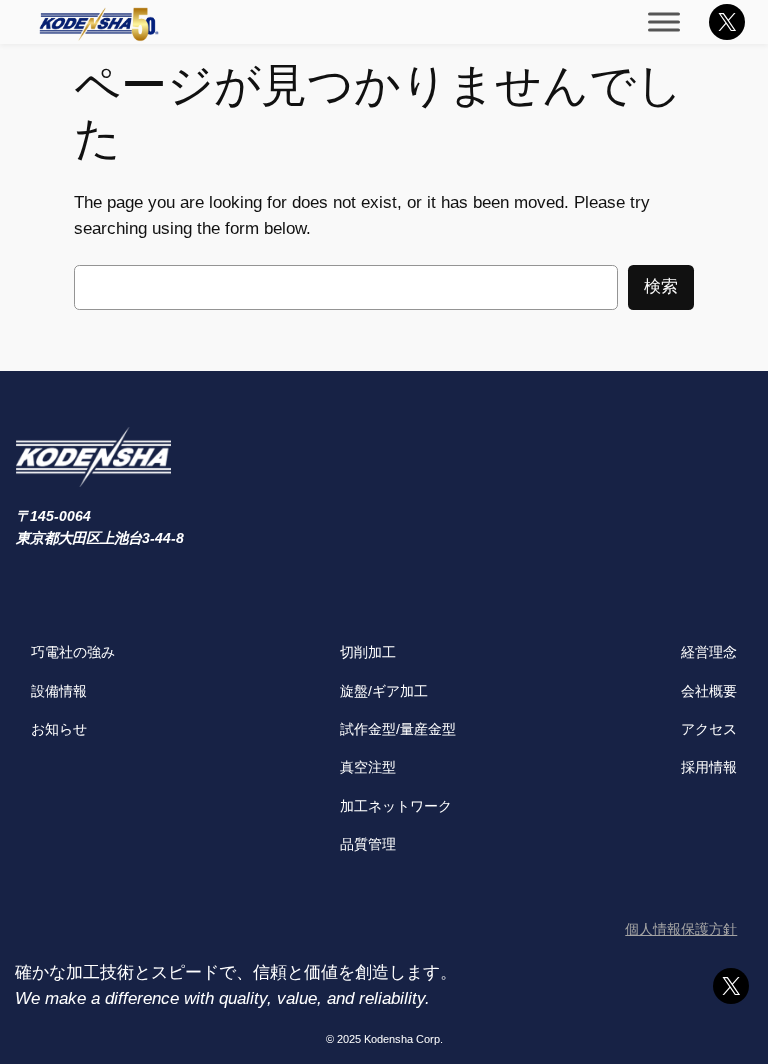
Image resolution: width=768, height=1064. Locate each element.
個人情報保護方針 (681, 929)
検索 (661, 286)
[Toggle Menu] (664, 21)
